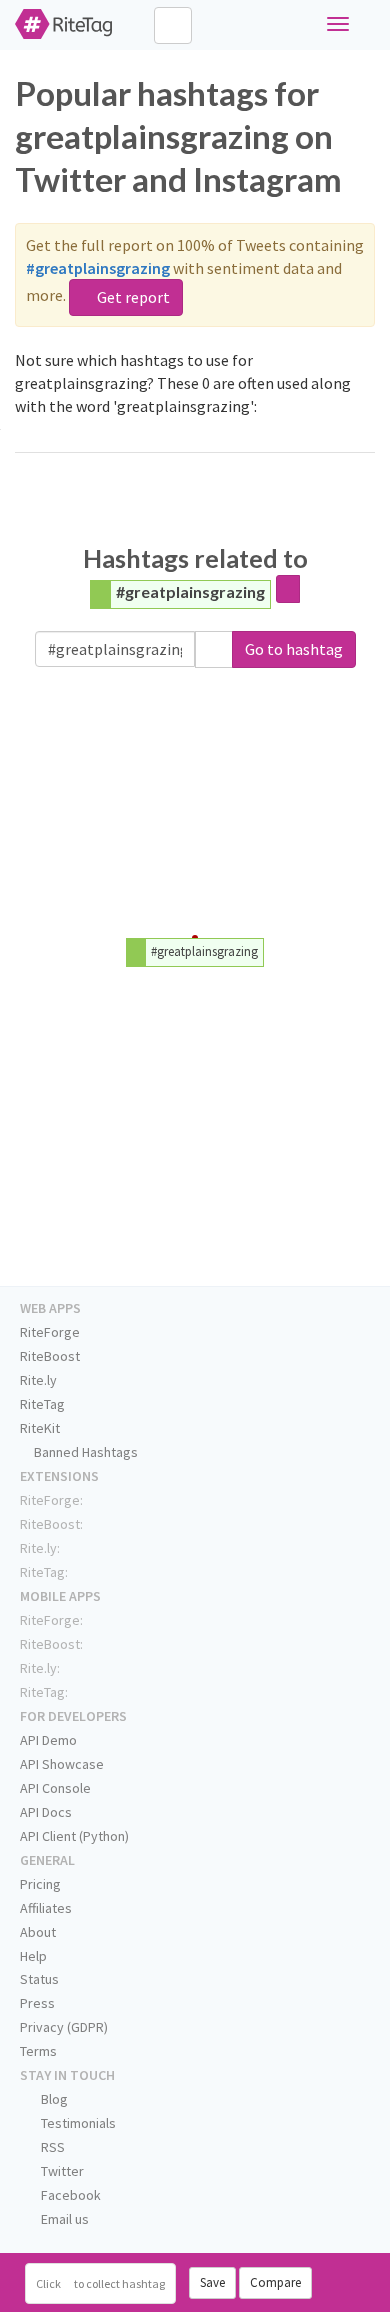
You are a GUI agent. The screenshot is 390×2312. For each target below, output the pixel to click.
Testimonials (77, 2123)
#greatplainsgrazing (190, 591)
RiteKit (40, 1428)
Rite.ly (38, 1380)
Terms (38, 2051)
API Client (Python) (74, 1836)
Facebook (69, 2195)
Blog (53, 2099)
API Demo (48, 1740)
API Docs (46, 1812)
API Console (55, 1788)
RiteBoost (50, 1356)
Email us (63, 2219)
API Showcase (62, 1764)
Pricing (40, 1884)
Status (39, 1979)
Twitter (61, 2171)
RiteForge (50, 1332)
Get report (132, 297)
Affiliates (46, 1908)
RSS (51, 2147)
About (38, 1932)
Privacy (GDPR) (64, 2027)
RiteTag (42, 1404)
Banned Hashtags (84, 1452)
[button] (214, 649)
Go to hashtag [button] (294, 649)
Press (37, 2003)
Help (33, 1956)
